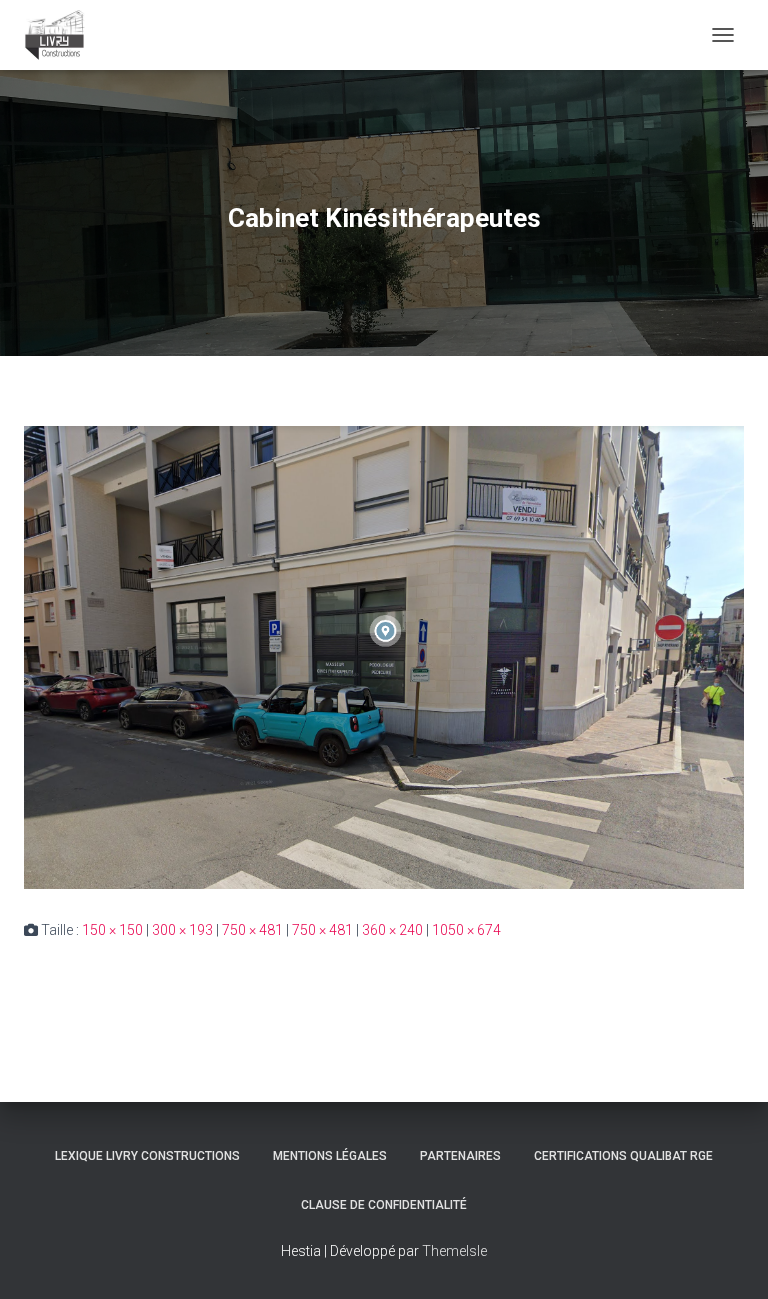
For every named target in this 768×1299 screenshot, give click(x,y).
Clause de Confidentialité (384, 1205)
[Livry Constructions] (62, 35)
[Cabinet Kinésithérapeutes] (384, 656)
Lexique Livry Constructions (147, 1156)
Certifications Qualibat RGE (623, 1156)
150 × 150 (112, 930)
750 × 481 (252, 930)
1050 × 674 (466, 930)
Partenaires (460, 1156)
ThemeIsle (454, 1251)
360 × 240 (392, 930)
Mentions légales (330, 1156)
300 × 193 (182, 930)
